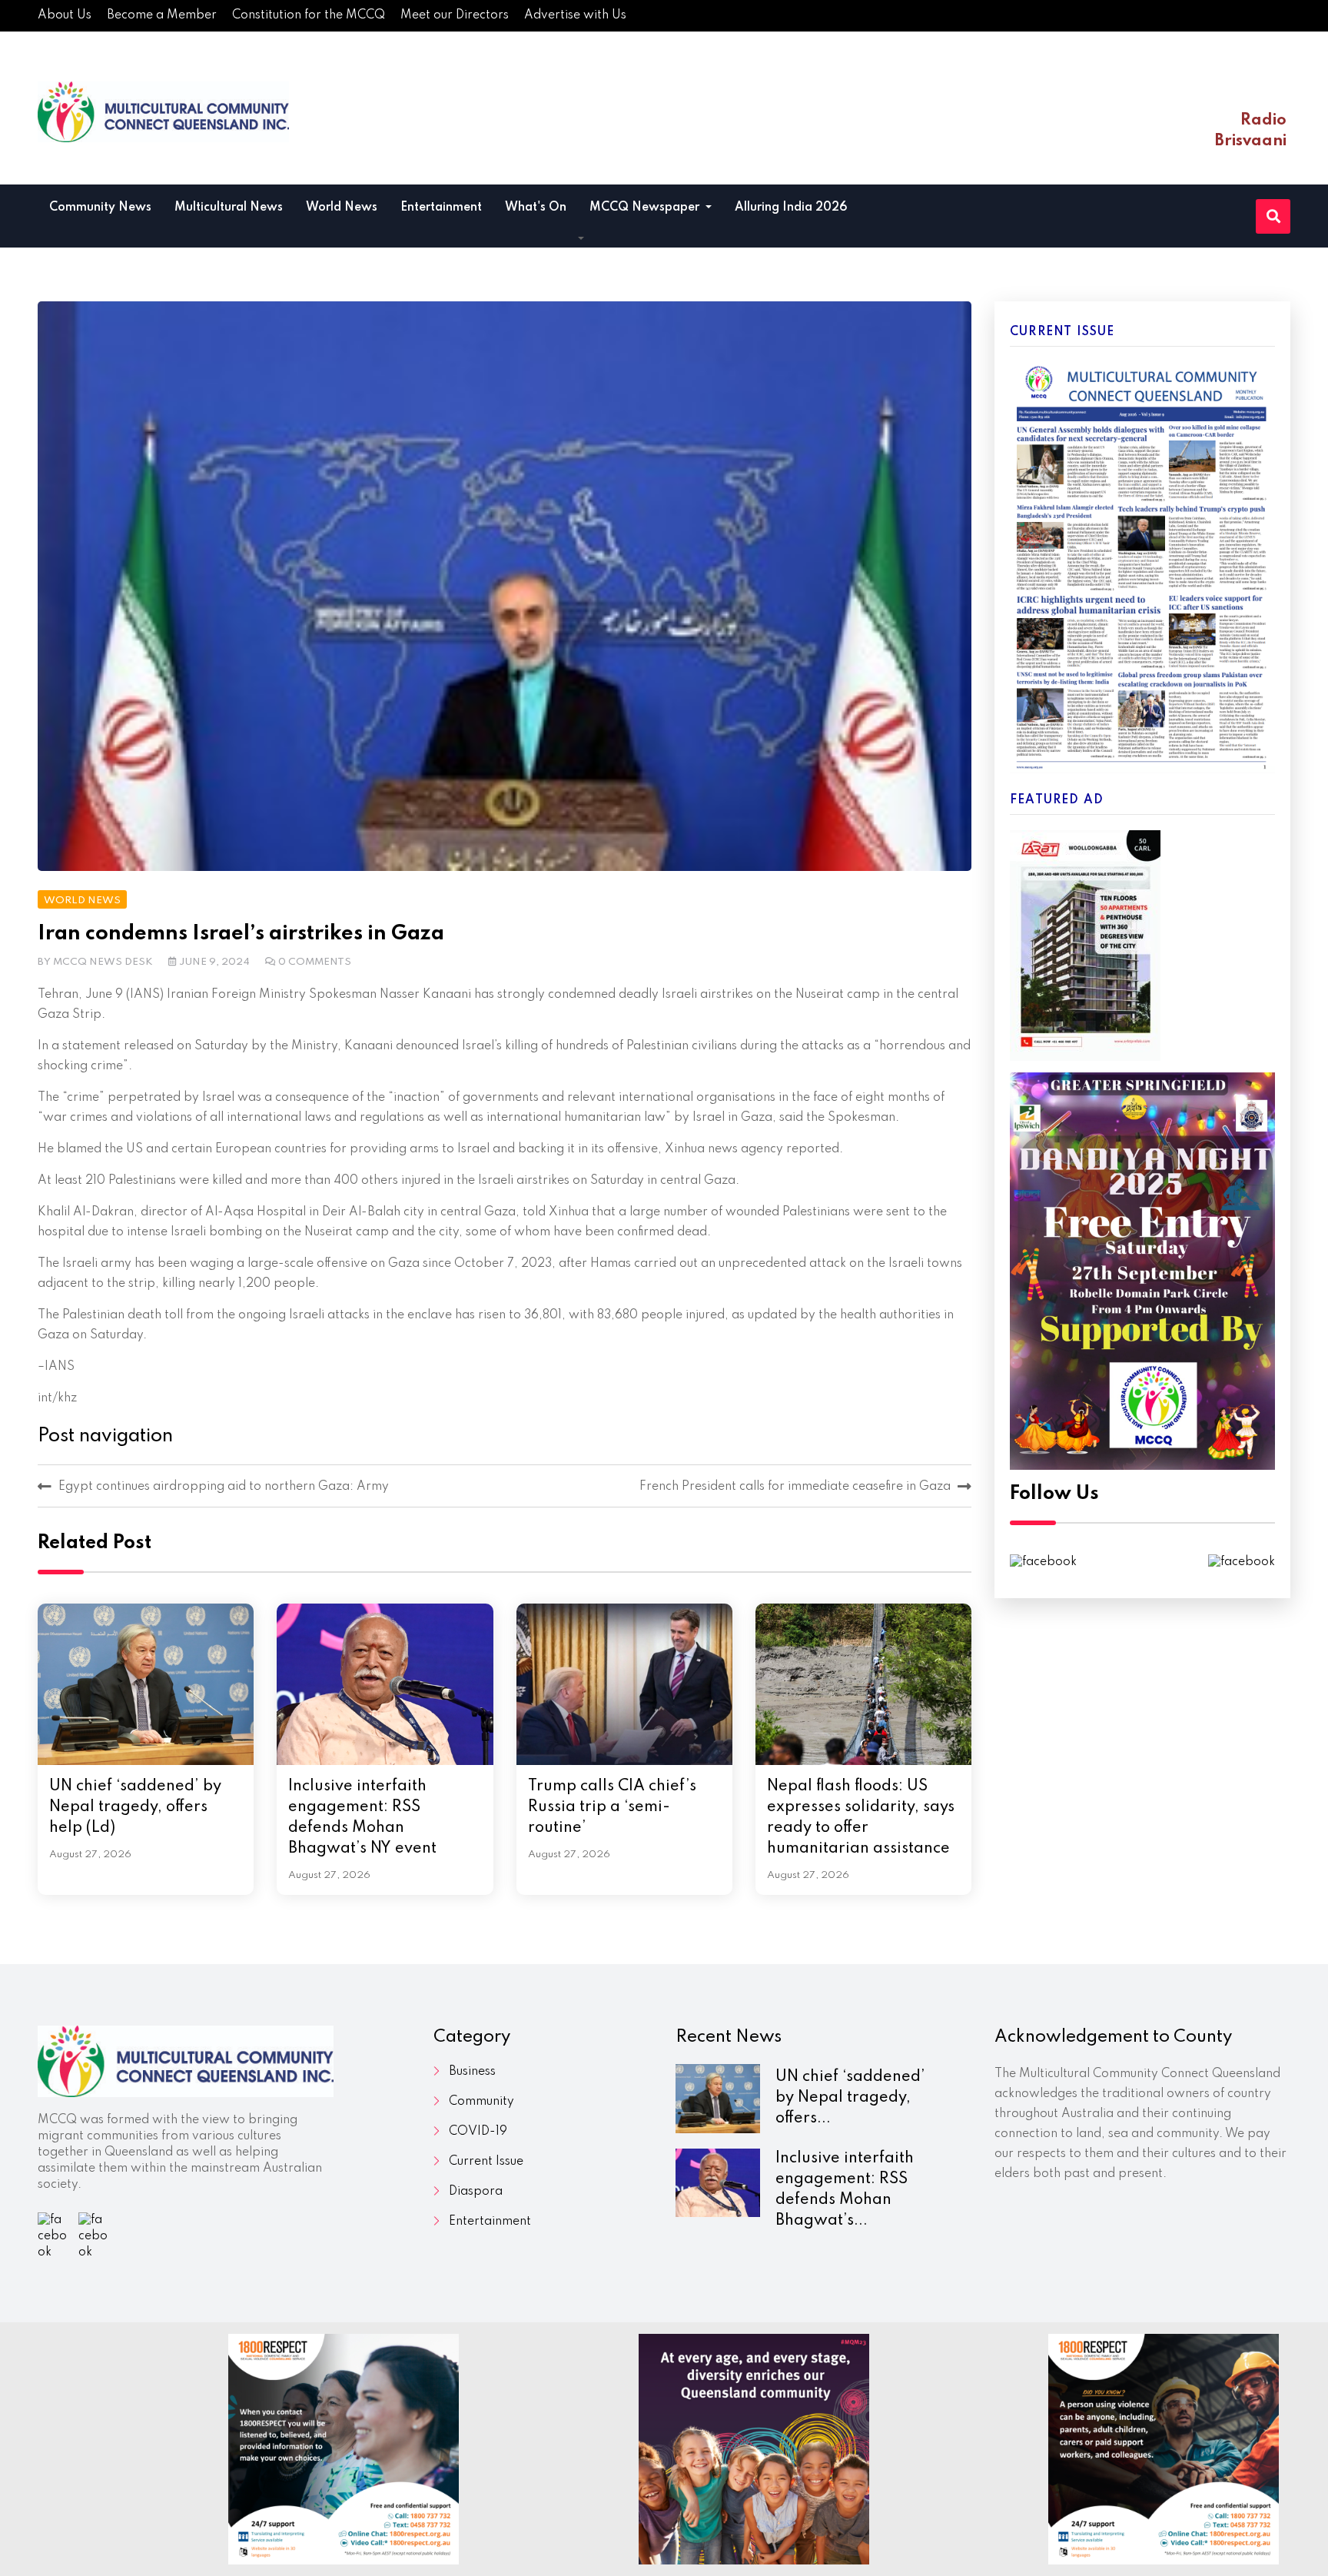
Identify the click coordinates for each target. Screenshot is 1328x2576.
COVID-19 (478, 2132)
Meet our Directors (455, 15)
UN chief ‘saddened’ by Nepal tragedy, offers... (850, 2098)
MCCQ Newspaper (646, 208)
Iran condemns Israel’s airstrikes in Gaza (241, 934)
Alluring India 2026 (791, 208)
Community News (100, 208)
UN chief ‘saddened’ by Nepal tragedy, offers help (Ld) (135, 1807)
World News (342, 208)
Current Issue (486, 2162)
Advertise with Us (575, 15)
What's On (536, 208)
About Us (65, 15)
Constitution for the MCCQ (309, 15)
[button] (581, 239)
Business (472, 2072)
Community (481, 2102)
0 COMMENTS (315, 962)
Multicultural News (229, 208)
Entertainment (441, 208)
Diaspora (476, 2192)
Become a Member (162, 15)
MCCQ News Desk (103, 962)
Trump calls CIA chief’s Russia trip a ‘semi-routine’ (612, 1807)
